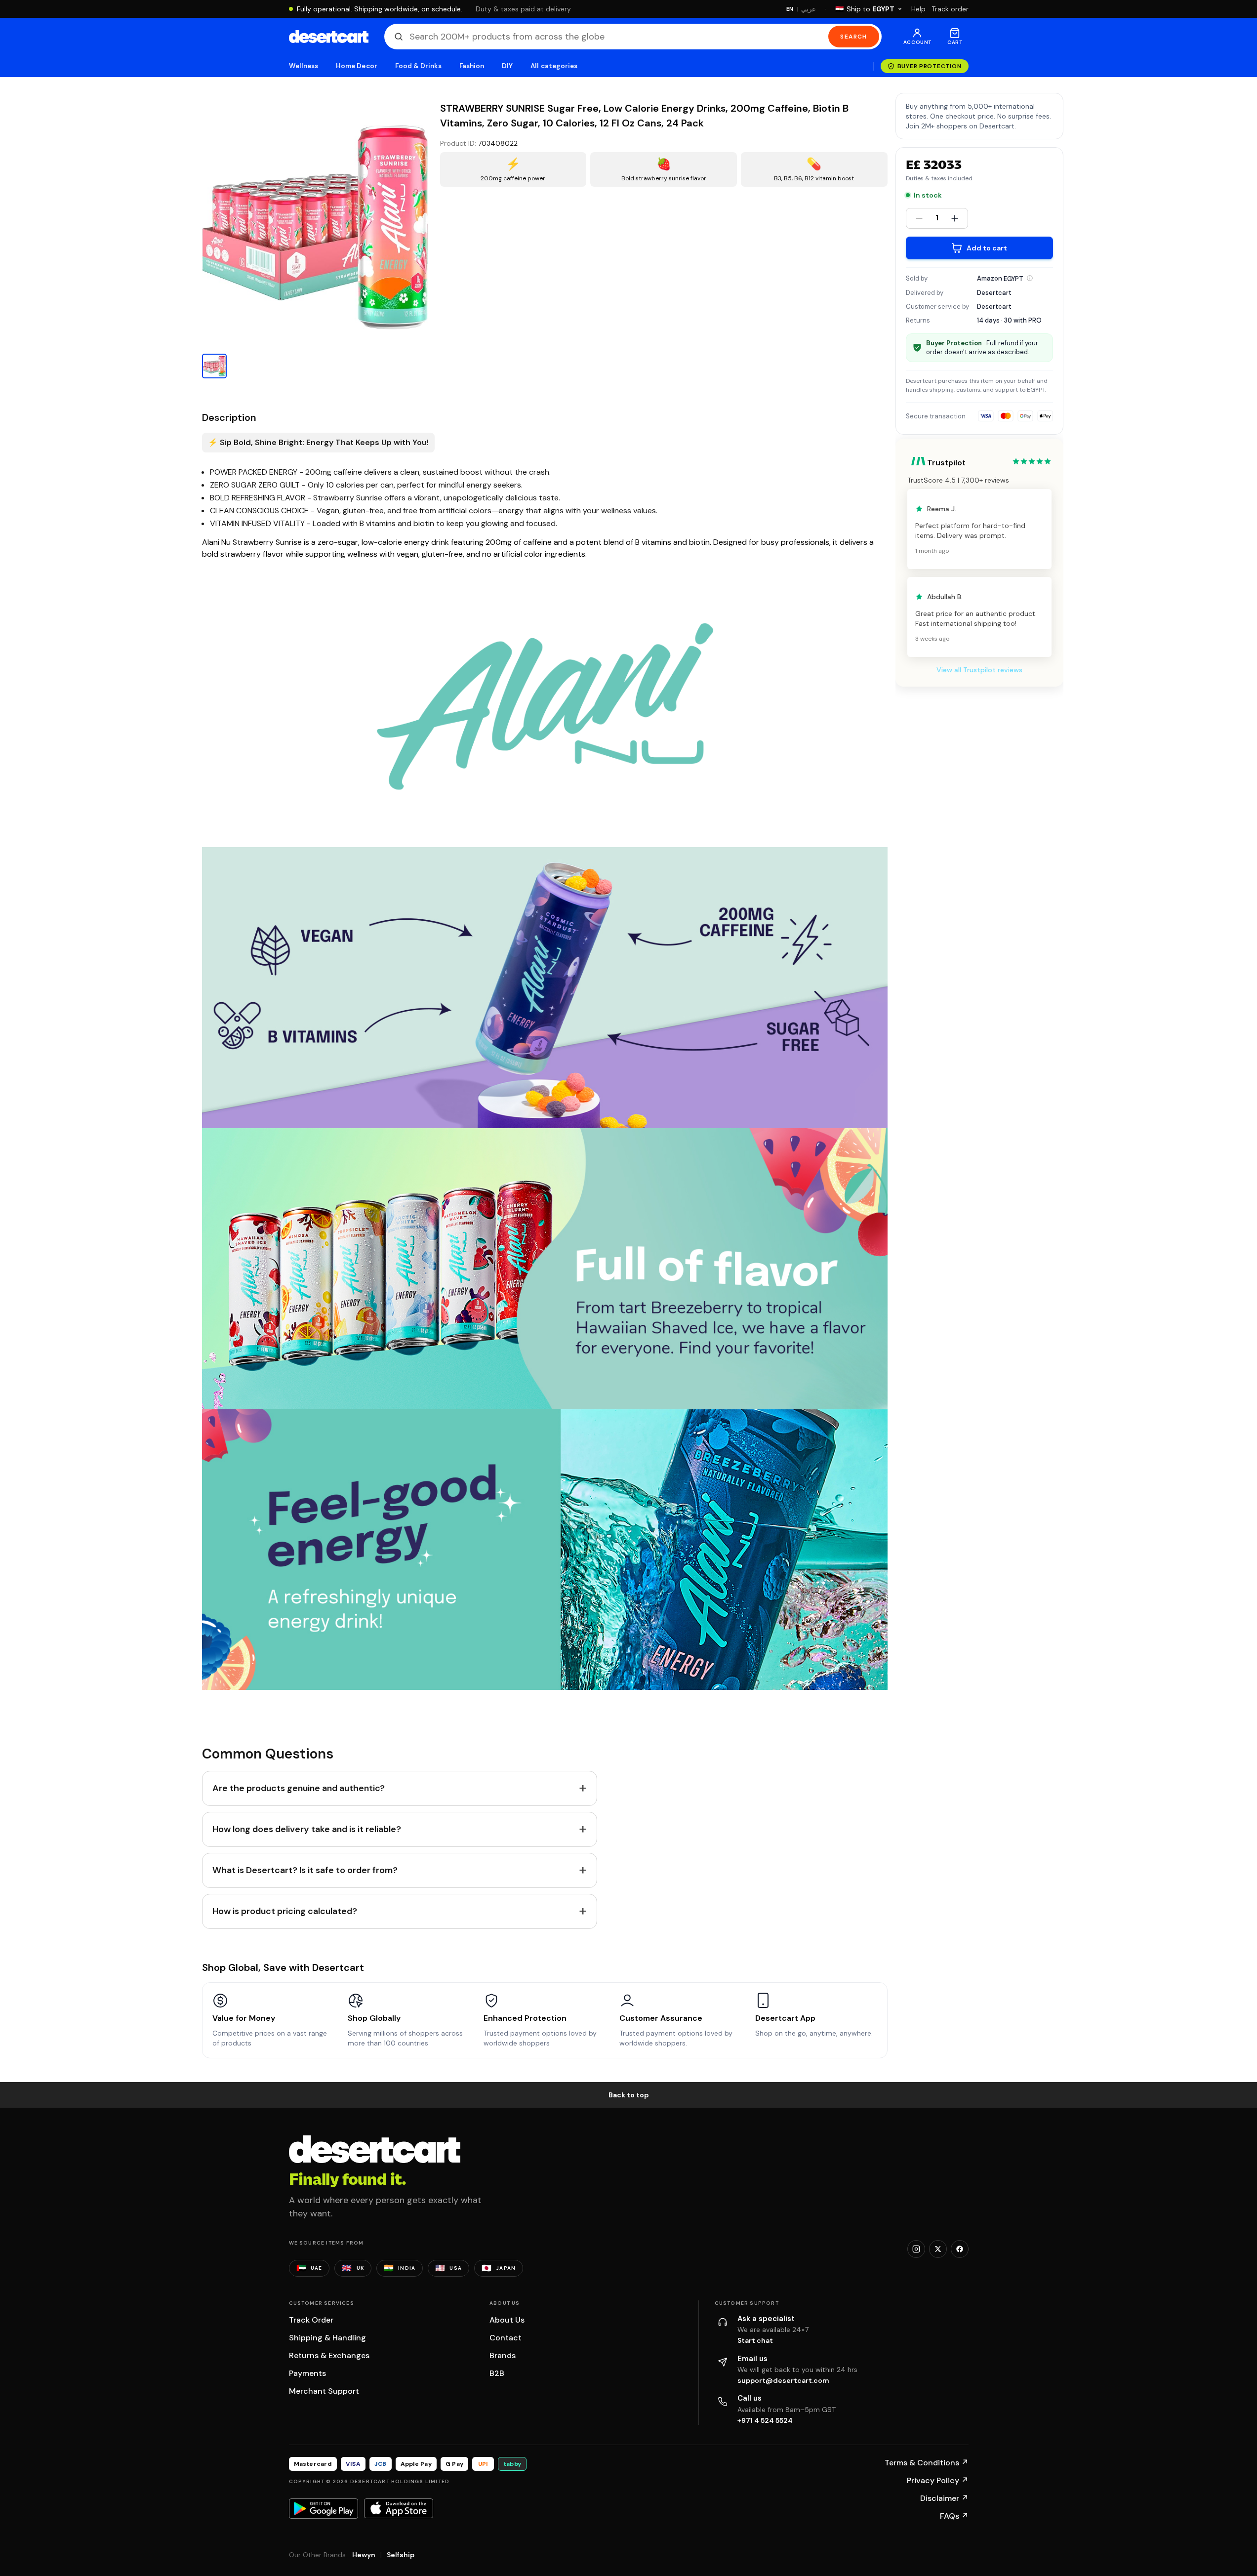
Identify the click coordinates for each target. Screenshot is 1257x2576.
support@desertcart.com (783, 2380)
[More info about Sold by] (1030, 278)
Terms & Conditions (927, 2463)
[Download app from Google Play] (324, 2508)
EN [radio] (790, 9)
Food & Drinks (418, 66)
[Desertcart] (329, 37)
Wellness (304, 66)
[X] (938, 2249)
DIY (507, 66)
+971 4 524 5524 (765, 2420)
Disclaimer (944, 2498)
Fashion (472, 66)
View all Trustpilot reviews (979, 670)
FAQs (954, 2516)
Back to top (629, 2095)
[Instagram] (916, 2249)
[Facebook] (960, 2249)
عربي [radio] (809, 9)
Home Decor (357, 66)
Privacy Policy (938, 2480)
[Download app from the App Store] (399, 2508)
